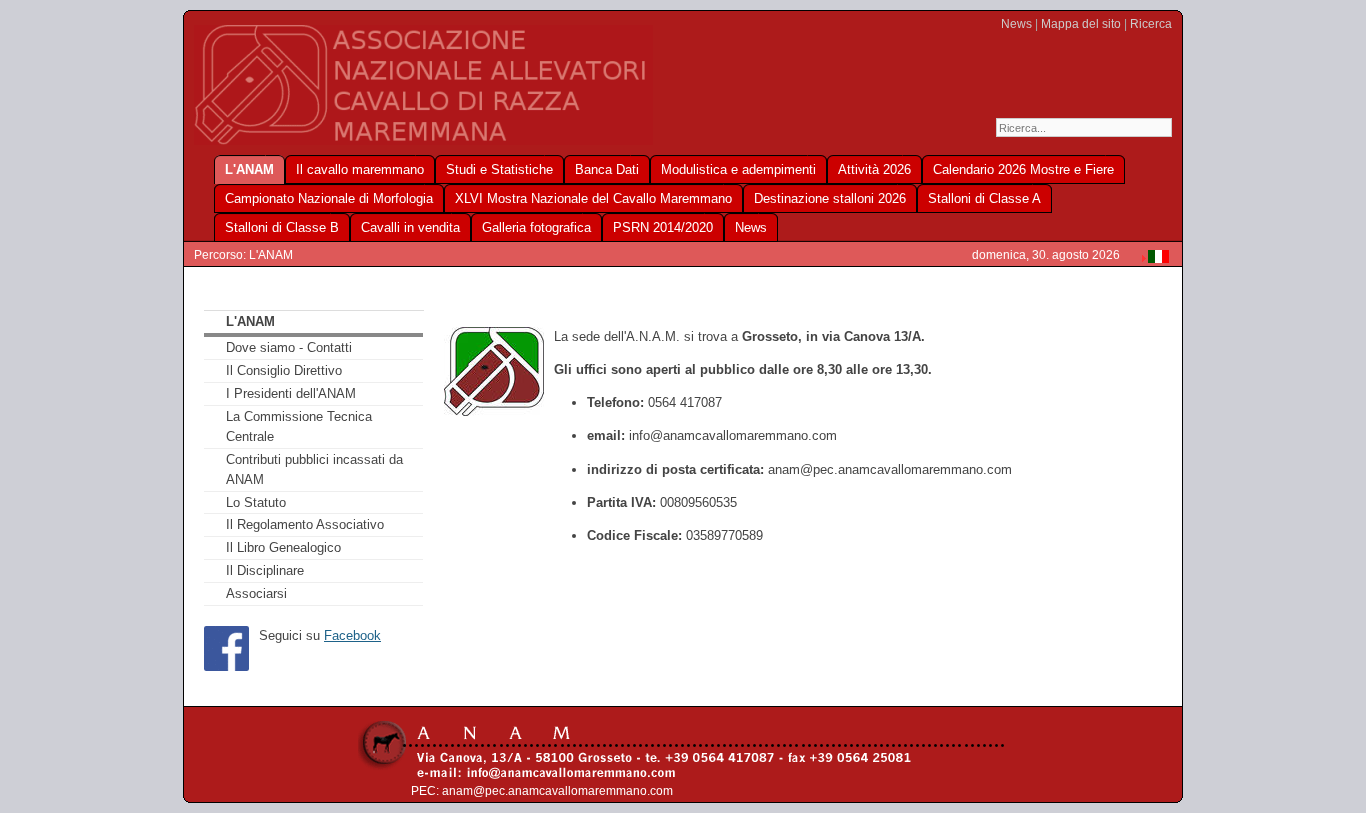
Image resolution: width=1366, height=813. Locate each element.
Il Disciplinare (265, 570)
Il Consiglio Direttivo (284, 370)
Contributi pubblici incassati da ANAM (314, 469)
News (1016, 24)
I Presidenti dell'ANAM (291, 393)
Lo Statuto (256, 502)
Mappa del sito (1081, 24)
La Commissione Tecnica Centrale (299, 426)
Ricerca (1151, 24)
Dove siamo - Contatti (289, 347)
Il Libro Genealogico (283, 547)
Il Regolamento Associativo (305, 524)
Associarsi (256, 593)
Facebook (352, 635)
